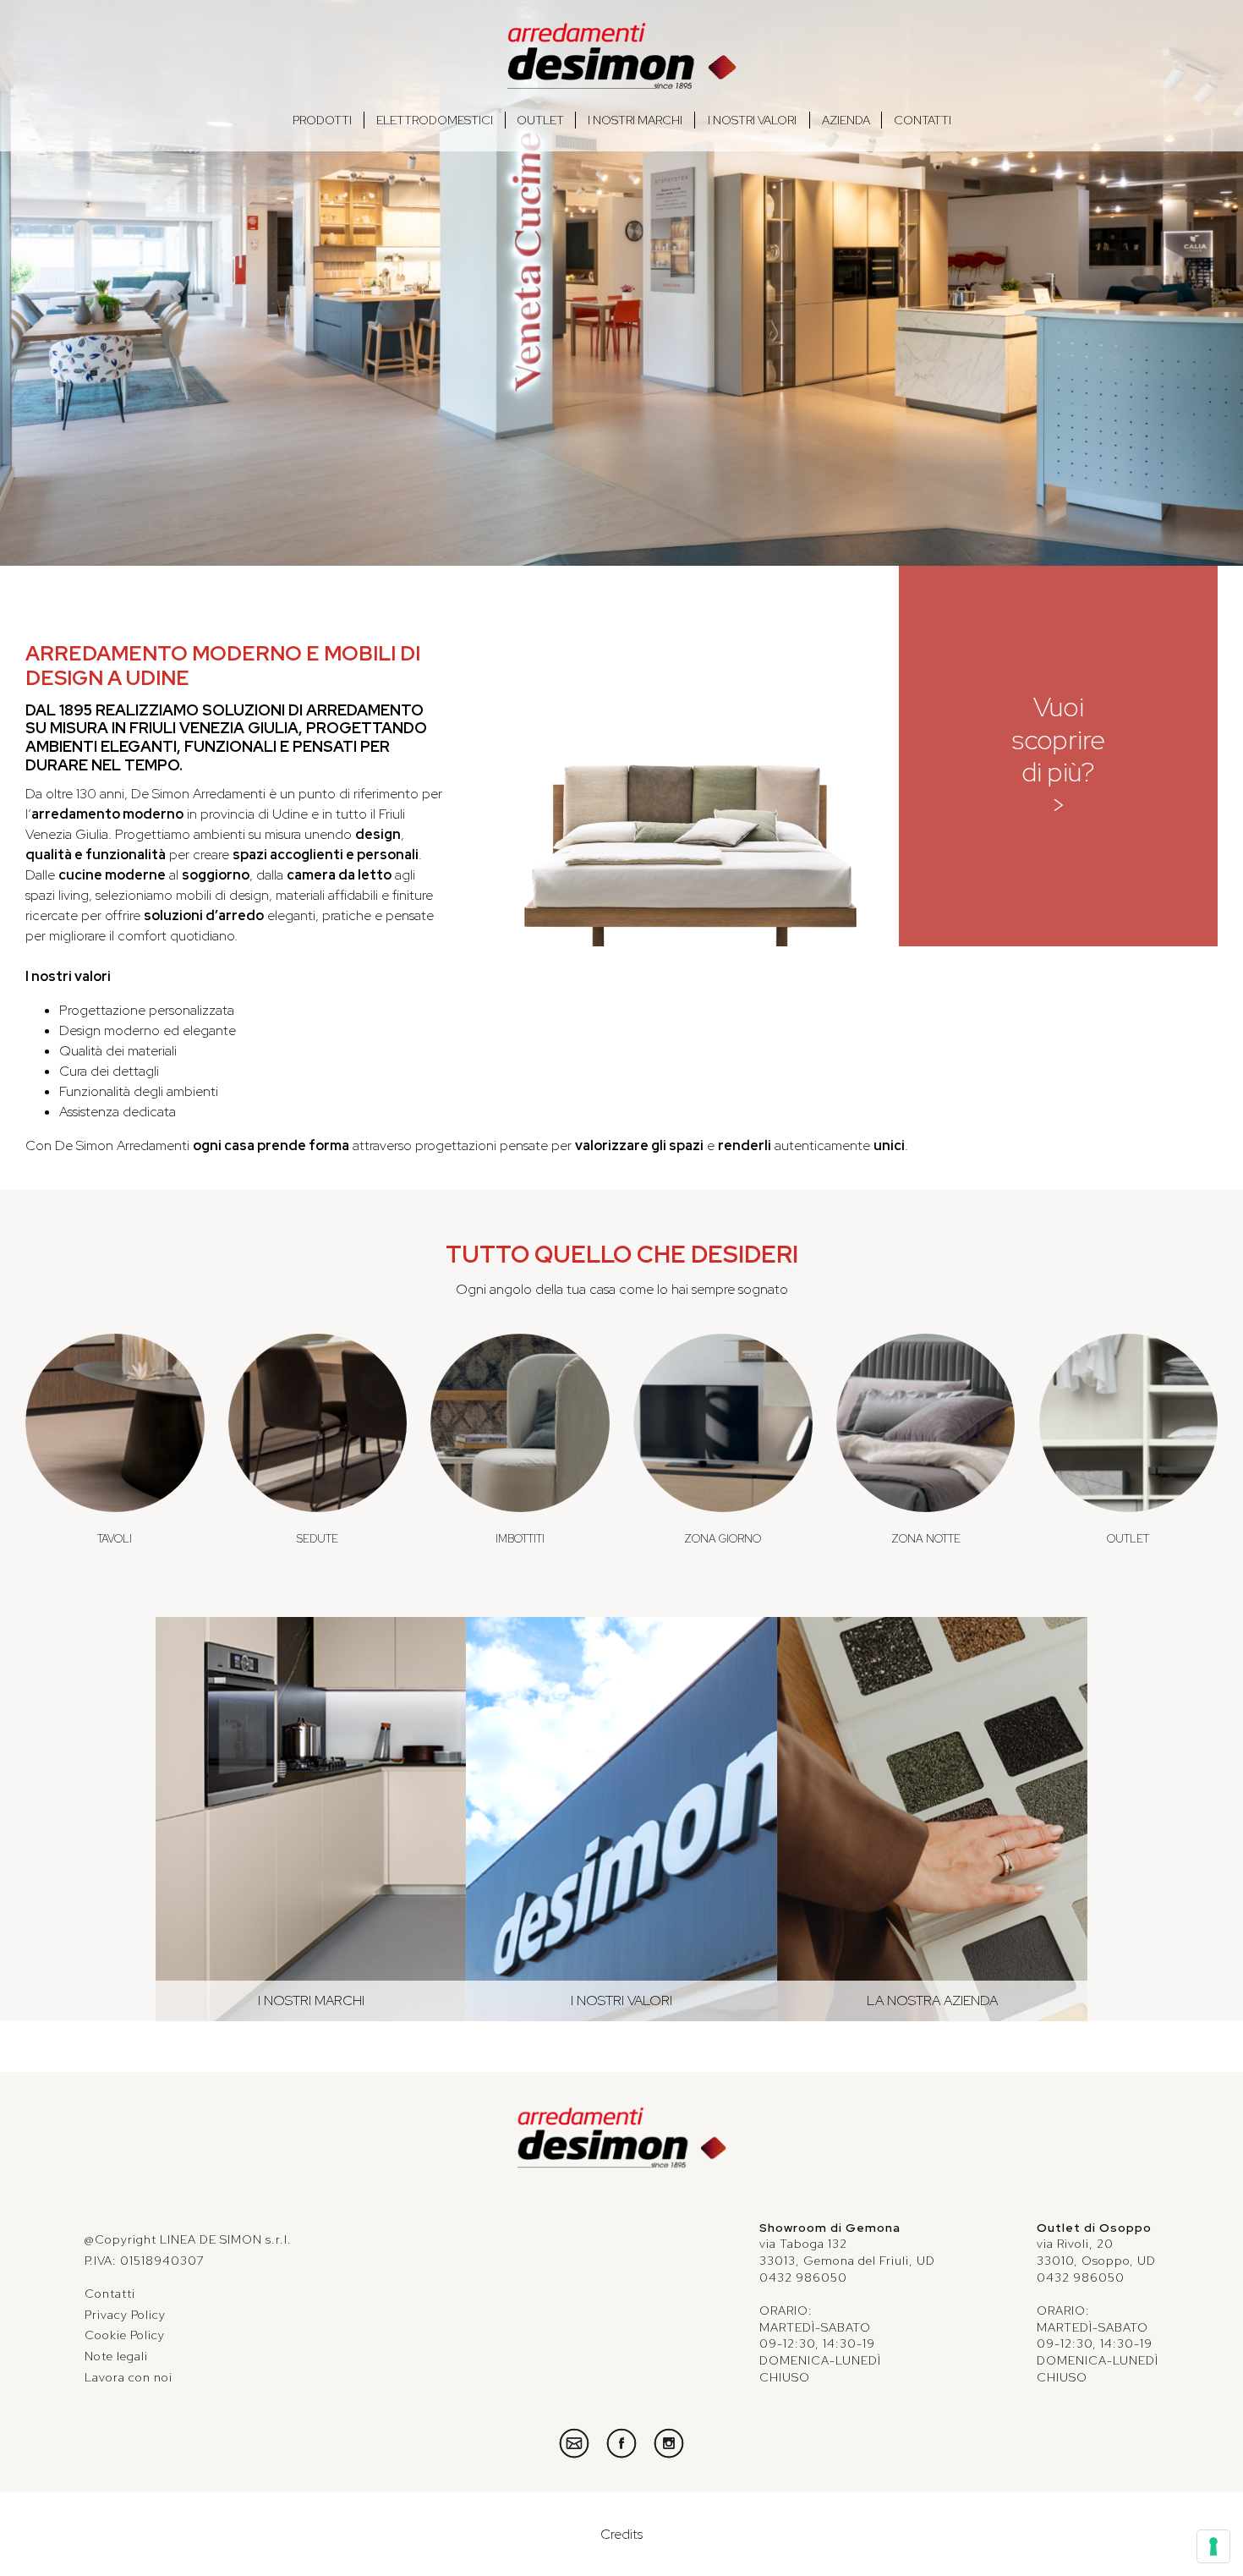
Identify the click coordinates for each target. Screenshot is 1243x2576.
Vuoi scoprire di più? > (1059, 755)
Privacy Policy (125, 2315)
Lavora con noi (129, 2377)
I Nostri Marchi (635, 120)
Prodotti (322, 120)
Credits (621, 2534)
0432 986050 (803, 2277)
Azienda (846, 120)
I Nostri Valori (752, 120)
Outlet (540, 120)
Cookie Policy (125, 2335)
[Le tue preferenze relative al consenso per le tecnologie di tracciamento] (1213, 2546)
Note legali (116, 2356)
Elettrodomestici (435, 120)
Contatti (923, 120)
